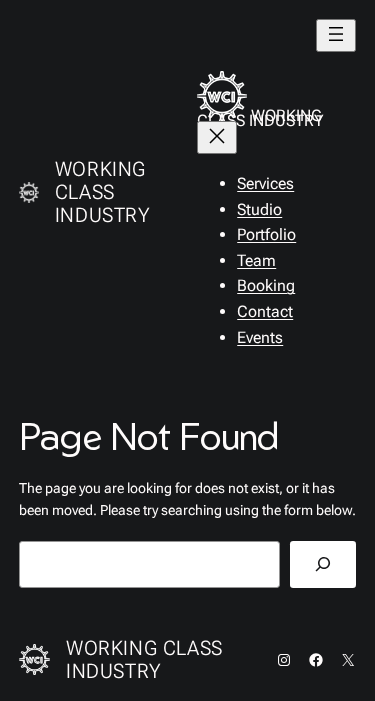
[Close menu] (217, 137)
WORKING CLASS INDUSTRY (103, 192)
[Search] (323, 564)
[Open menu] (336, 35)
